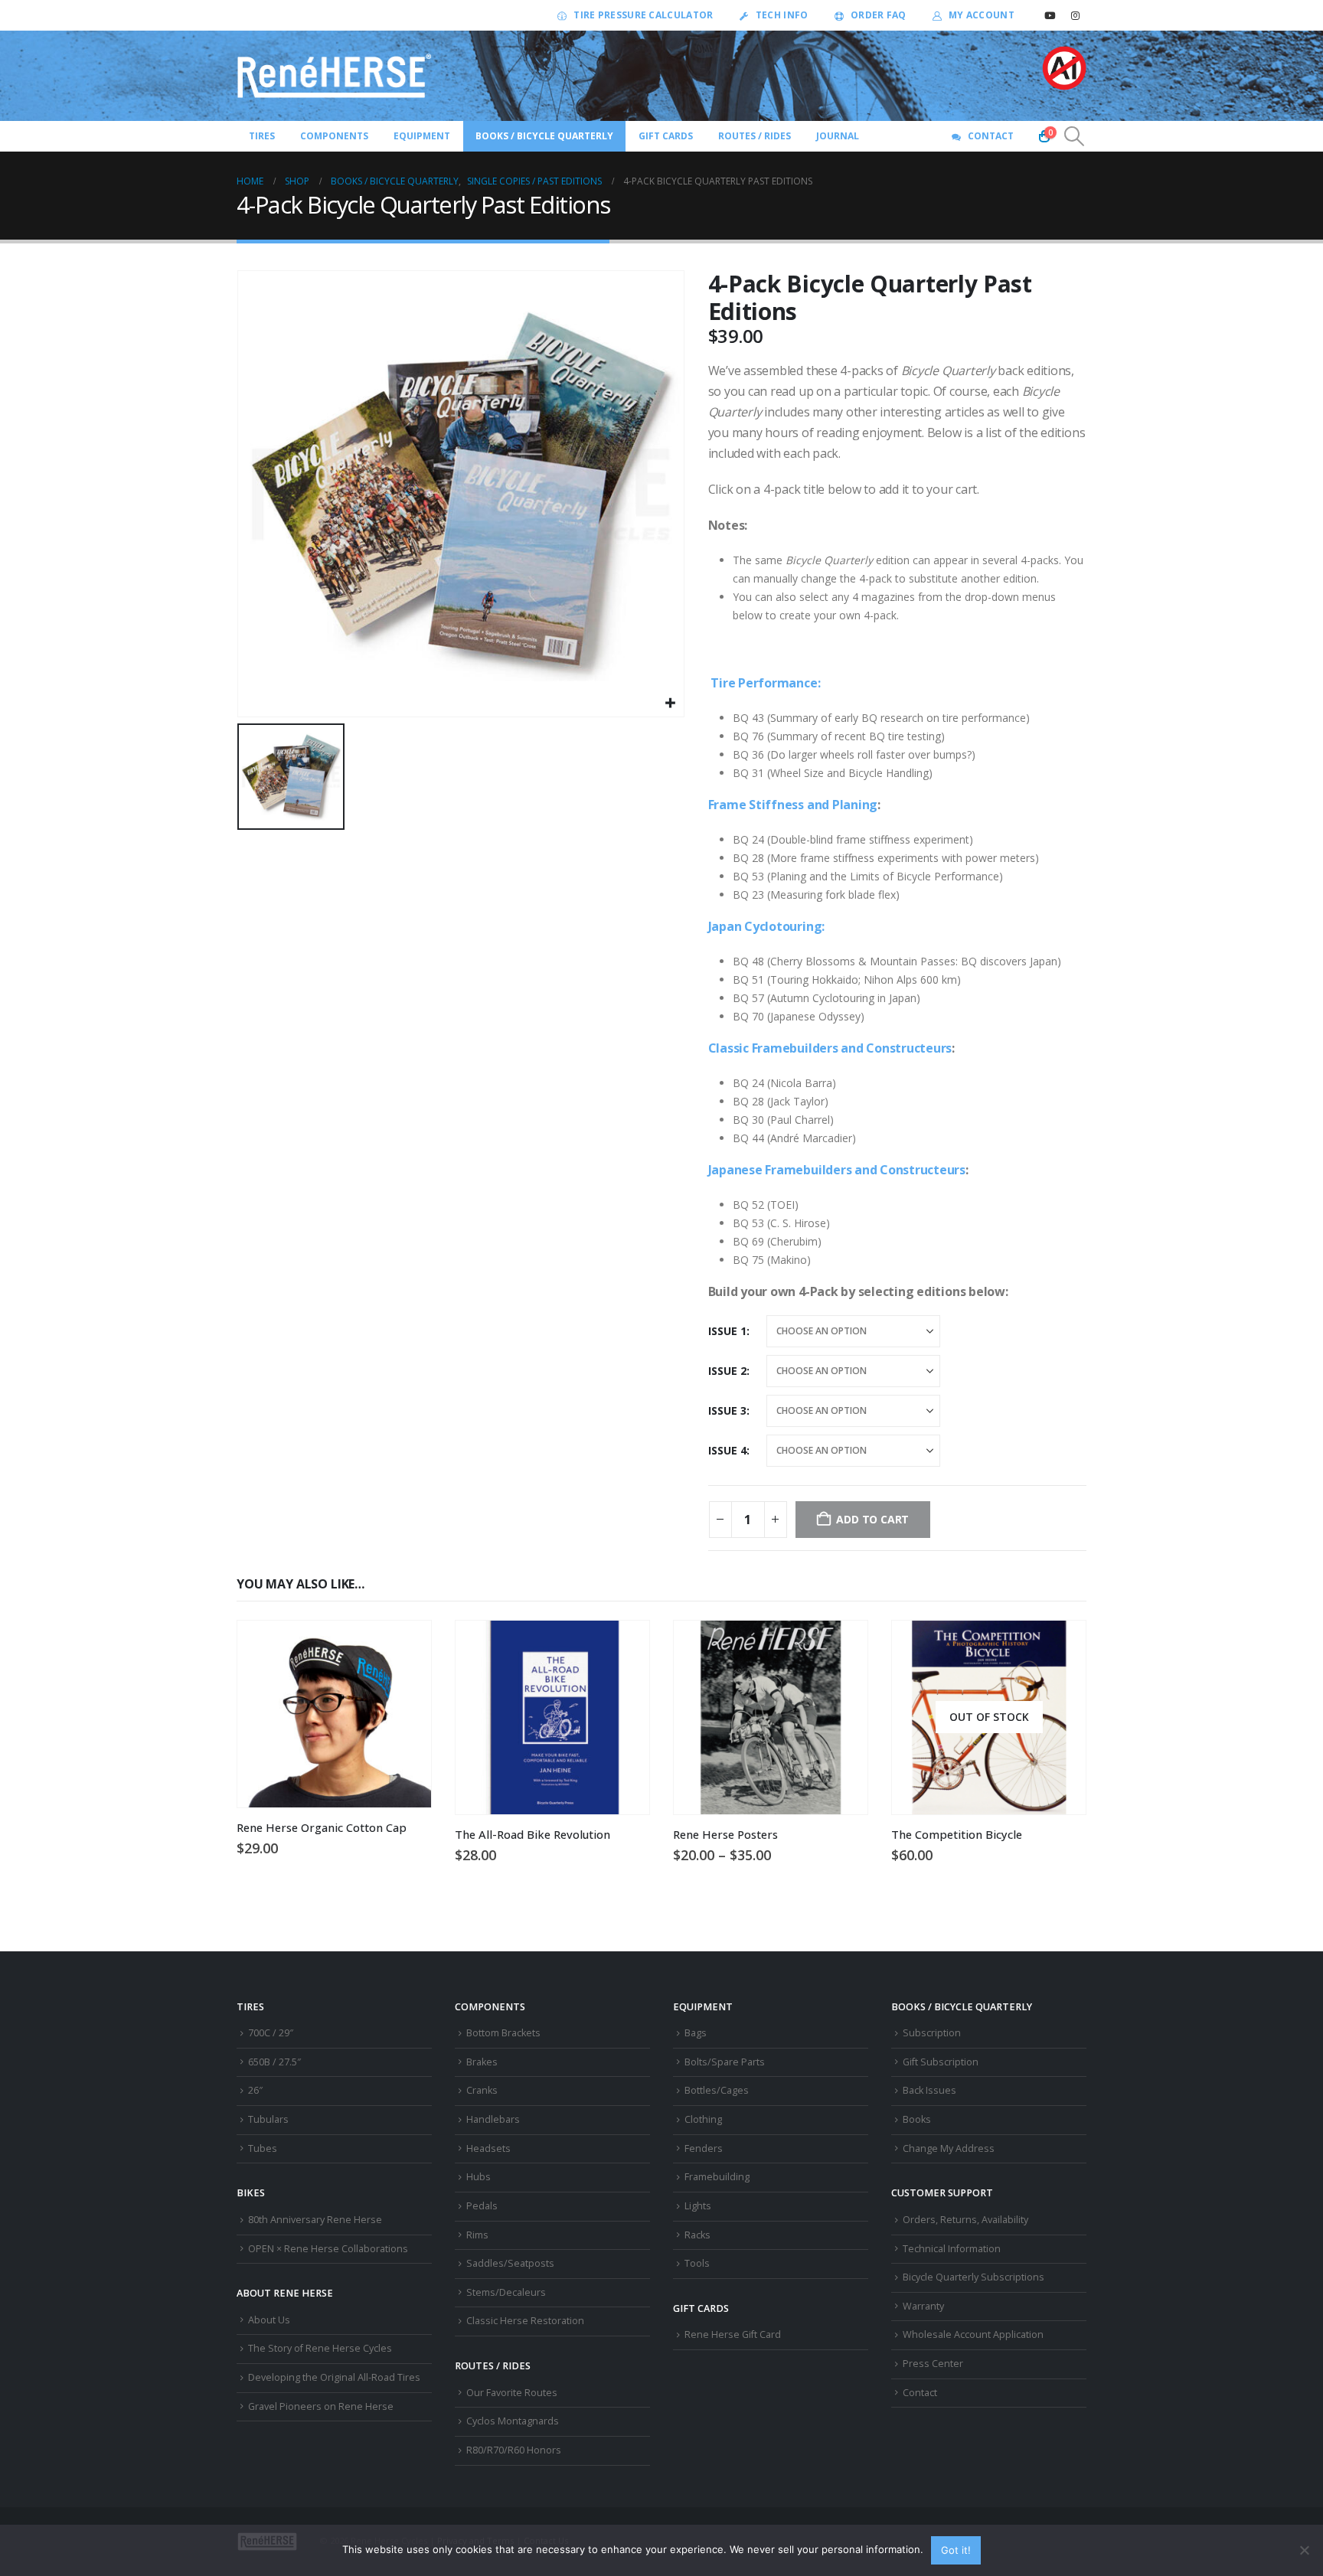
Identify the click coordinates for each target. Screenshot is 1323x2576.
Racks (697, 2235)
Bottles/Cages (717, 2090)
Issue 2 (727, 1371)
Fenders (704, 2148)
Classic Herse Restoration (525, 2321)
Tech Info (782, 15)
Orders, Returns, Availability (965, 2220)
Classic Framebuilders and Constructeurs (830, 1048)
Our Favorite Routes (512, 2393)
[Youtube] (1050, 15)
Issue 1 (727, 1331)
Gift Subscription (941, 2062)
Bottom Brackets (503, 2033)
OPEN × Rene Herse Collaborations (328, 2249)
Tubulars (268, 2119)
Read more (1060, 1646)
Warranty (923, 2306)
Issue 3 (727, 1410)
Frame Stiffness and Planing (793, 805)
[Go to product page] (334, 1714)
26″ (255, 2090)
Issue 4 (727, 1450)
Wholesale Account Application (973, 2334)
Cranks (482, 2090)
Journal (838, 136)
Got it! (956, 2550)
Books (917, 2119)
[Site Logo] (335, 76)
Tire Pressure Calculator (643, 15)
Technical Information (952, 2249)
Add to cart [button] (624, 1646)
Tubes (263, 2148)
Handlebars (493, 2119)
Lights (698, 2206)
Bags (696, 2033)
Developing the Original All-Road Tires (334, 2377)
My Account (982, 15)
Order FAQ (879, 15)
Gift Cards (666, 136)
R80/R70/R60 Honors (514, 2450)
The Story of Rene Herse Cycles (320, 2348)
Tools (697, 2263)
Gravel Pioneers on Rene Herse (321, 2406)
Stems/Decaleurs (506, 2292)
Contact (991, 136)
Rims (477, 2235)
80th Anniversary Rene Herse (315, 2220)
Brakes (482, 2062)
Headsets (488, 2148)
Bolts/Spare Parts (725, 2062)
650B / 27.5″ (274, 2062)
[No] (1304, 2550)
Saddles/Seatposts (510, 2263)
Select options (406, 1646)
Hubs (479, 2177)
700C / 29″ (271, 2033)
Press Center (933, 2364)
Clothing (703, 2119)
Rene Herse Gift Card (733, 2334)
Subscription (932, 2033)
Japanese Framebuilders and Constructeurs (837, 1170)
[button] (1075, 136)
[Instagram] (1075, 15)
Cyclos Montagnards (514, 2421)
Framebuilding (717, 2177)
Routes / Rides (755, 136)
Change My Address (949, 2148)
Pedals (482, 2206)
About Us (269, 2320)
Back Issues (929, 2090)
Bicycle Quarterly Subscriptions (973, 2277)
